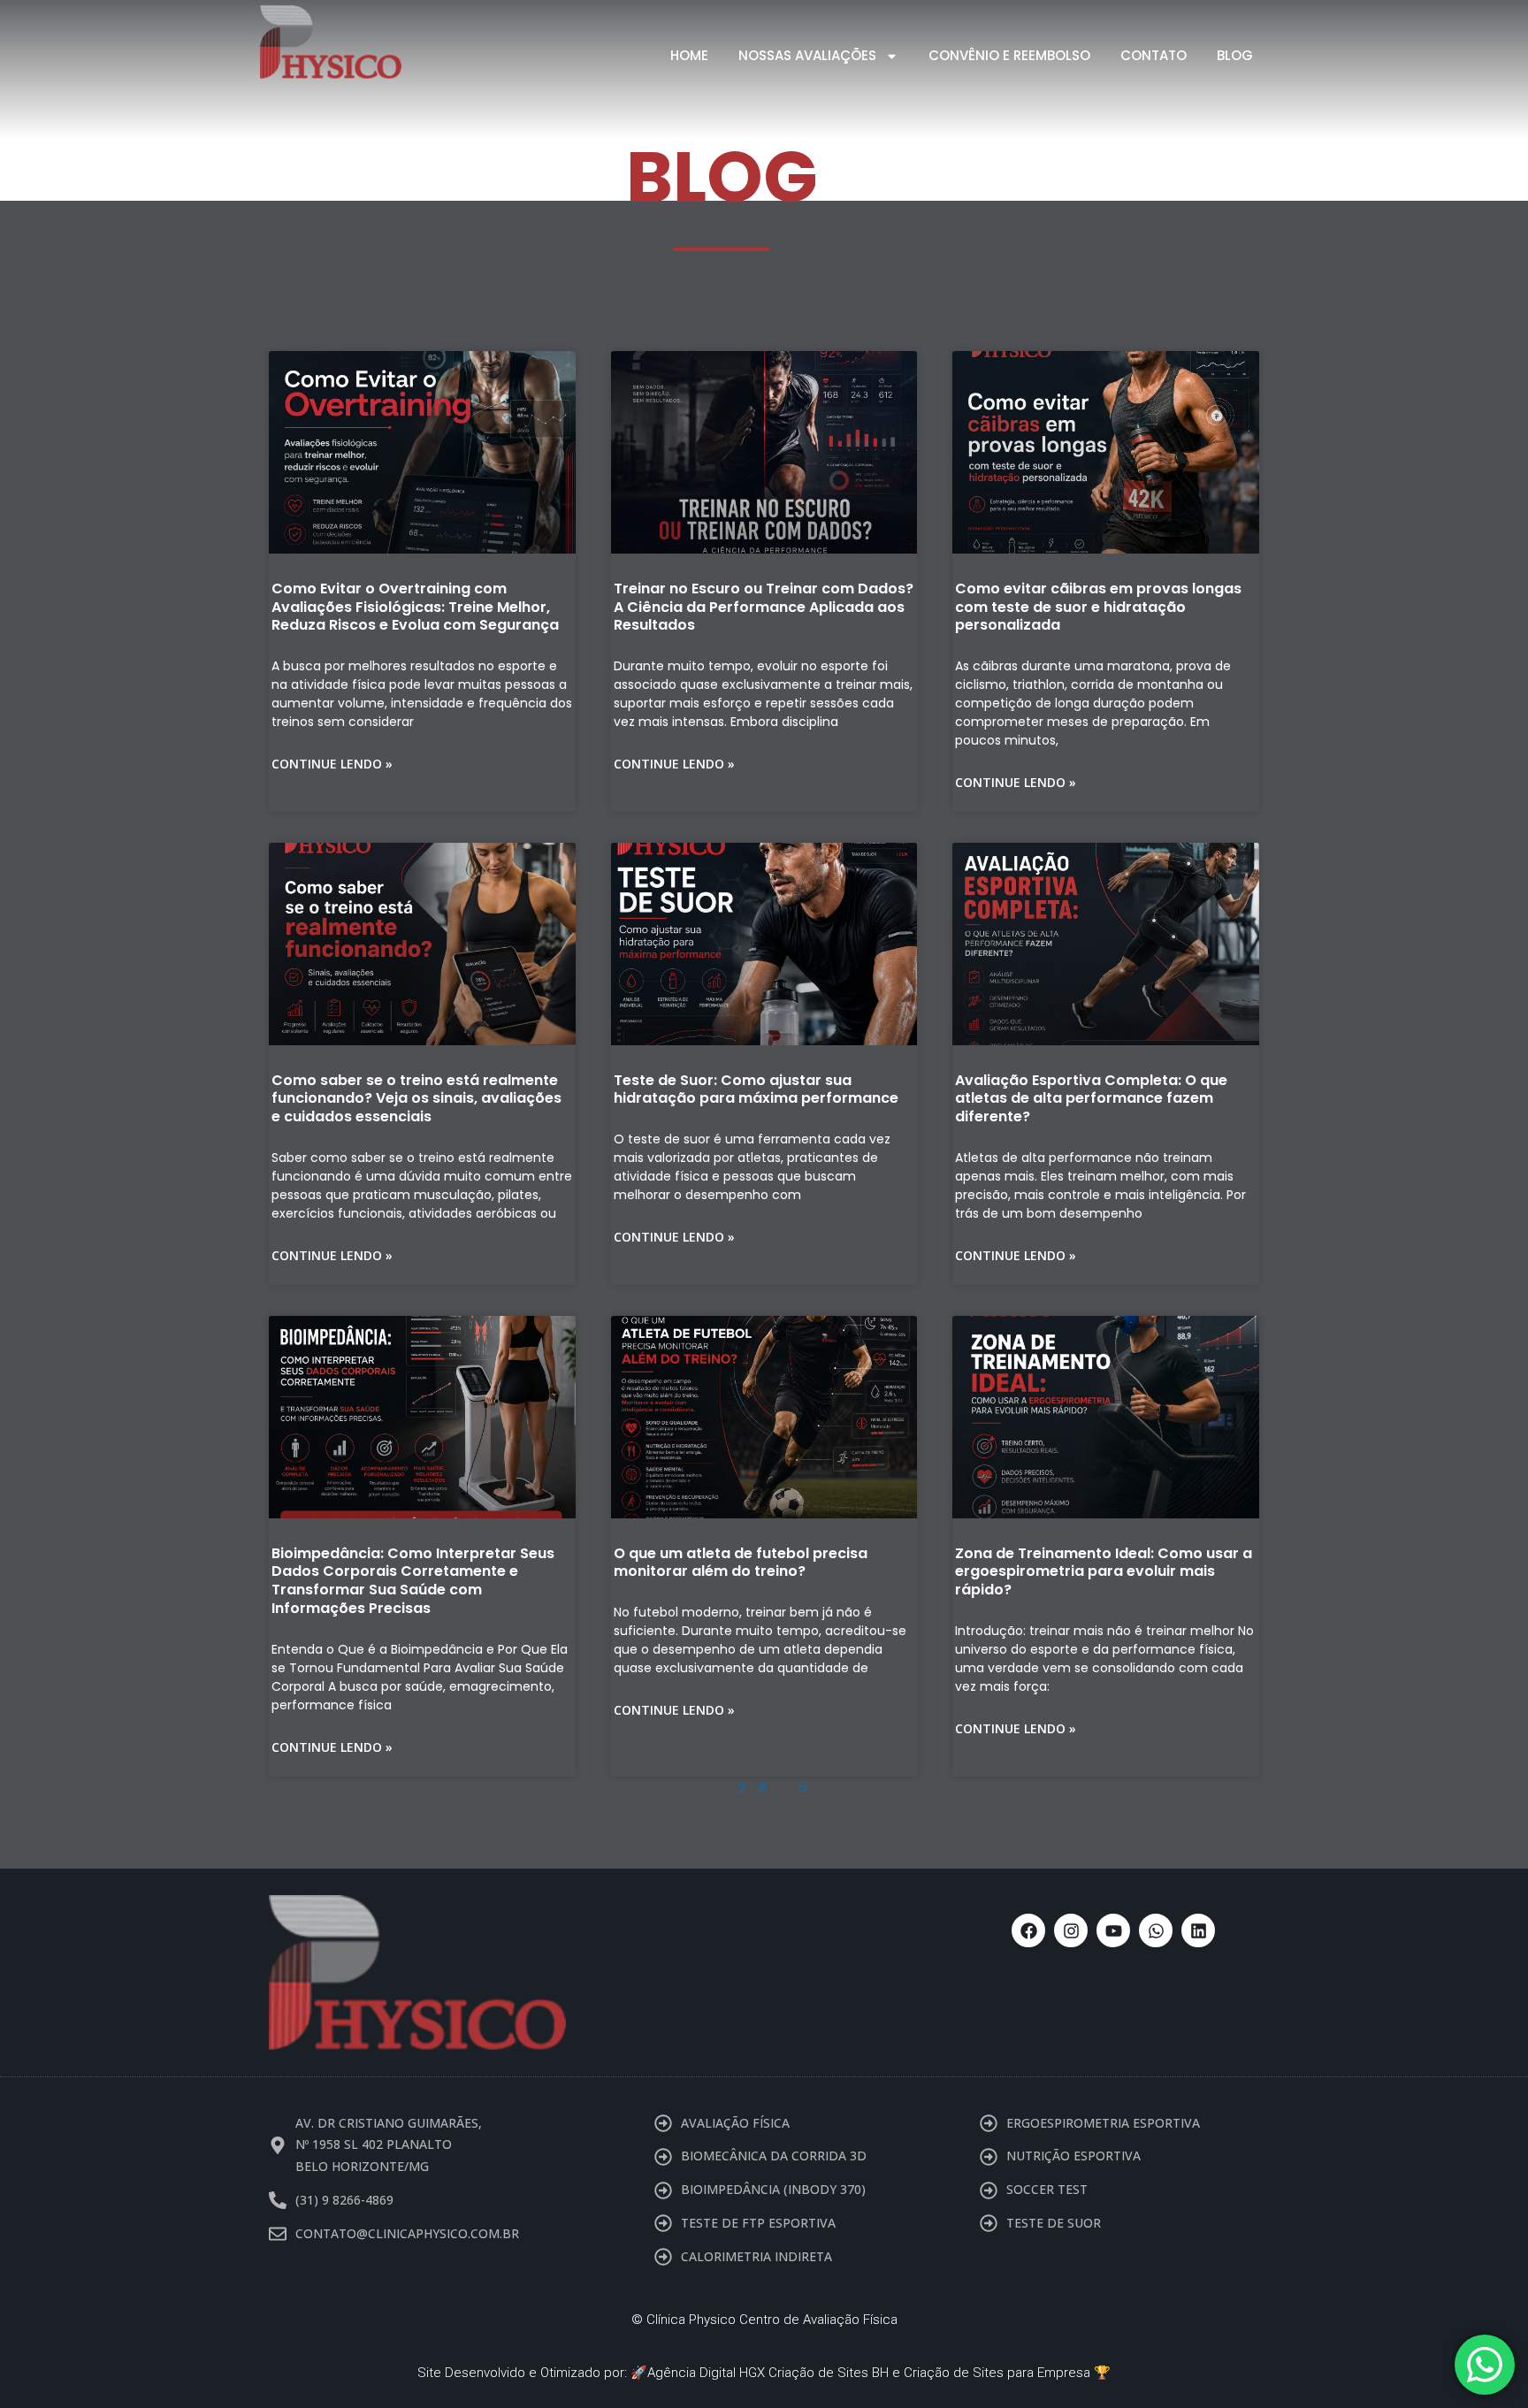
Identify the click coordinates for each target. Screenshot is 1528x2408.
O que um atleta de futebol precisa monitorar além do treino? (741, 1563)
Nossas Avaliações (807, 55)
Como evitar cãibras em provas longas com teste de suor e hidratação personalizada (1098, 607)
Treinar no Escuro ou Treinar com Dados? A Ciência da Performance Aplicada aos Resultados (764, 607)
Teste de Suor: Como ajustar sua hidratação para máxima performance (756, 1089)
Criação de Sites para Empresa (997, 2373)
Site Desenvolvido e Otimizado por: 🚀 (532, 2373)
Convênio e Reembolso (1009, 55)
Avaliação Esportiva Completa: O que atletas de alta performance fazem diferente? (1091, 1099)
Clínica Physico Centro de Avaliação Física (772, 2320)
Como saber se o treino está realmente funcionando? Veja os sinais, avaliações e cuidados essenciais (416, 1099)
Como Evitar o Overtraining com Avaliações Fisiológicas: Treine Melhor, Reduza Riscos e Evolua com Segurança (415, 607)
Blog (1235, 55)
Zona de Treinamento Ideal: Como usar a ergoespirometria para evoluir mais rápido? (1104, 1572)
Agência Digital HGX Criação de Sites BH (768, 2373)
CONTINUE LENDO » (332, 764)
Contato (1154, 55)
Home (689, 55)
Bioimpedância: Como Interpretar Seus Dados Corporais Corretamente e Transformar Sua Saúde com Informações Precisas (413, 1581)
